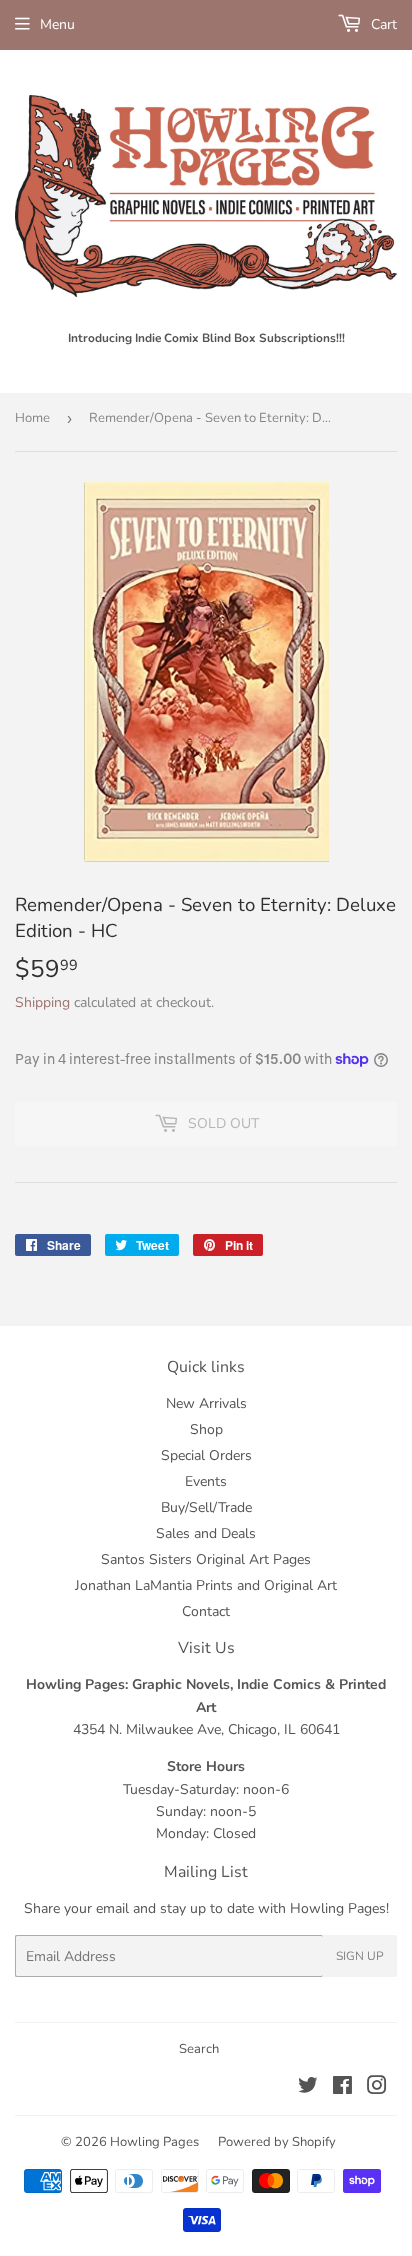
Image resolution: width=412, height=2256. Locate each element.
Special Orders (206, 1455)
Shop (206, 1429)
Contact (206, 1611)
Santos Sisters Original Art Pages (206, 1559)
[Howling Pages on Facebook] (342, 2088)
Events (206, 1481)
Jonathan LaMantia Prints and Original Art (206, 1585)
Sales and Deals (206, 1533)
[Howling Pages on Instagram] (377, 2088)
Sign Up (360, 1956)
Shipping (42, 1002)
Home (32, 418)
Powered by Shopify (277, 2142)
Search (199, 2049)
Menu (57, 24)
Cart (382, 24)
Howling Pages (154, 2142)
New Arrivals (206, 1403)
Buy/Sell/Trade (206, 1507)
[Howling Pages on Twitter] (308, 2088)
